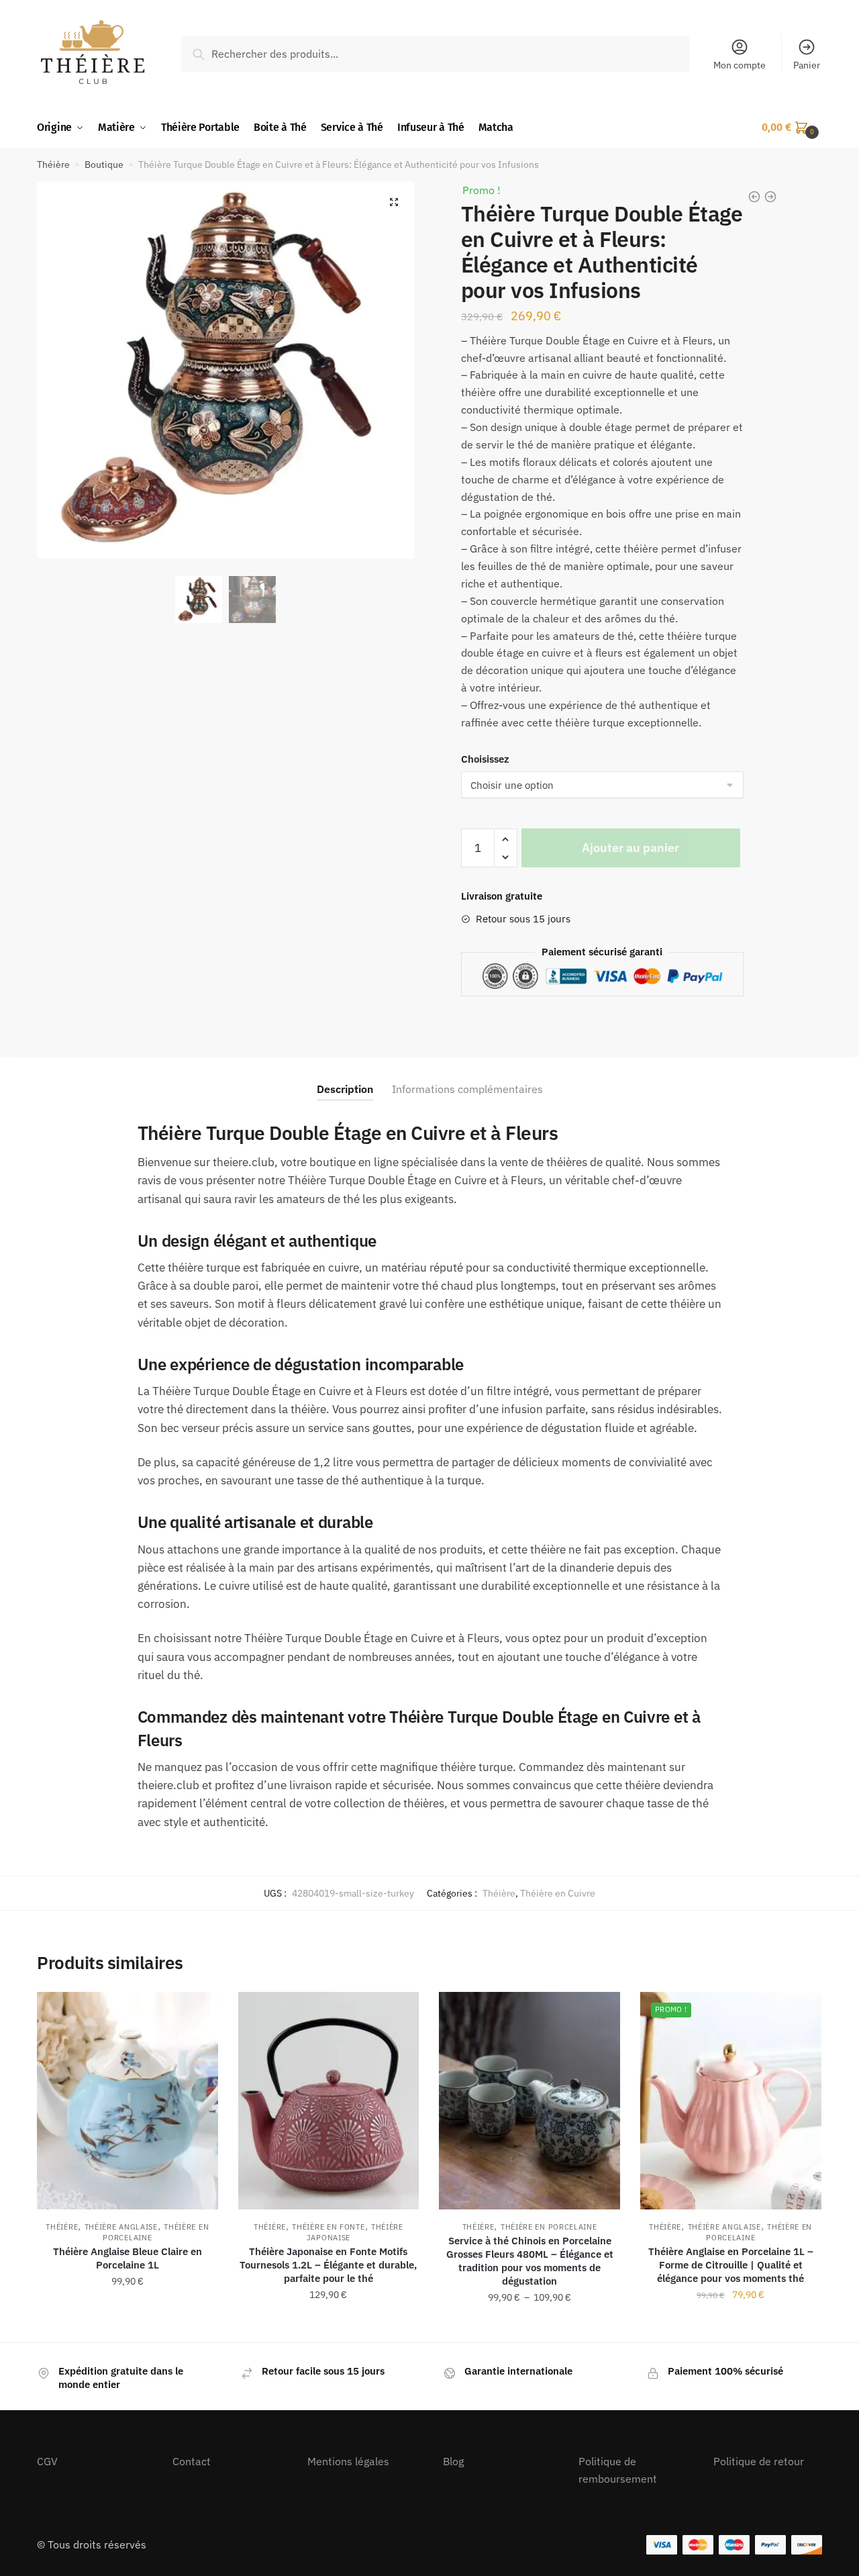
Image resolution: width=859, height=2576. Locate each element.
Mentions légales (348, 2461)
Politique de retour (759, 2461)
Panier (807, 65)
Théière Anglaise (121, 2227)
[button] (394, 202)
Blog (453, 2461)
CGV (47, 2461)
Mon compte (740, 65)
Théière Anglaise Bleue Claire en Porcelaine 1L (128, 2258)
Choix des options (328, 2327)
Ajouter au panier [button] (128, 2327)
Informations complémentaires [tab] (467, 1089)
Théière (53, 164)
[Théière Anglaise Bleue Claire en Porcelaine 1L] (128, 2100)
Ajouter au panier (630, 848)
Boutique (104, 164)
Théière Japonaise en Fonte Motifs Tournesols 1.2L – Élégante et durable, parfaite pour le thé (328, 2265)
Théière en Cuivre (558, 1893)
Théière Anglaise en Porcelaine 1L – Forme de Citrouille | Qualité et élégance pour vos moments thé (731, 2265)
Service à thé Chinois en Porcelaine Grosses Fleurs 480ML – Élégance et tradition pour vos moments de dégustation (530, 2261)
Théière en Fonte (328, 2227)
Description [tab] (345, 1089)
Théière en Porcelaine (549, 2227)
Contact (192, 2461)
